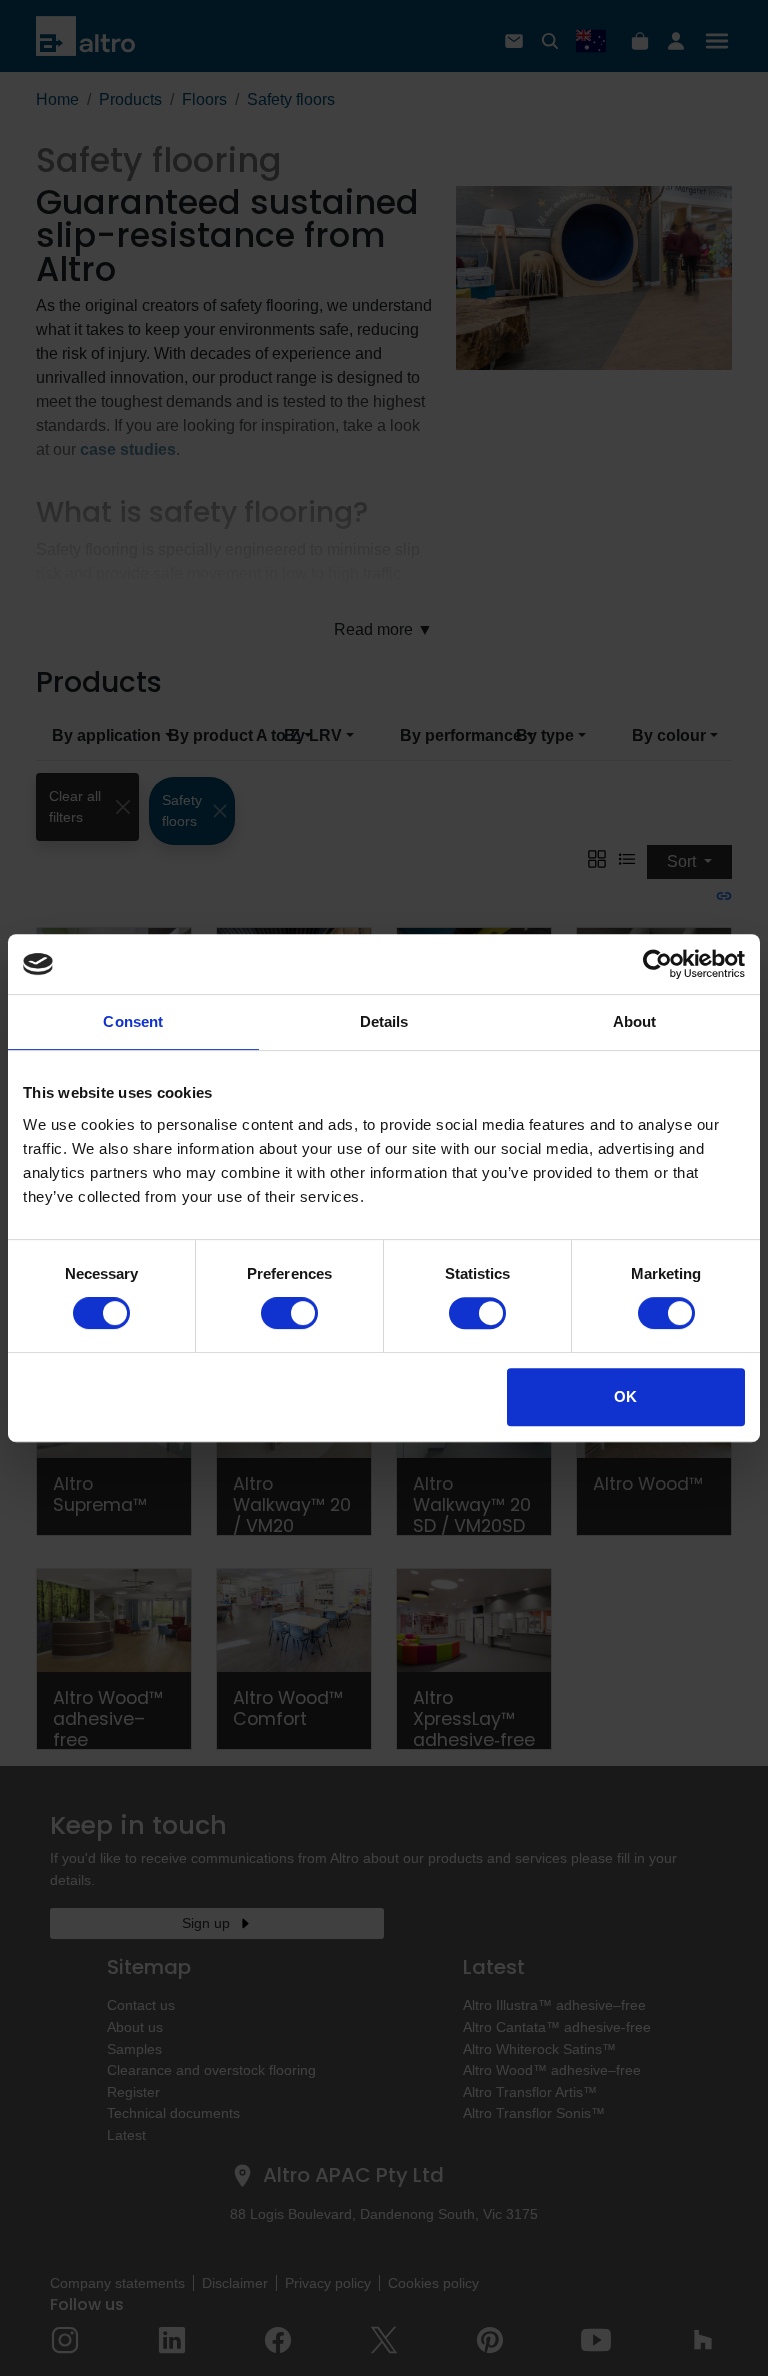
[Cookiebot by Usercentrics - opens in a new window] (657, 964)
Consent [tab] (133, 1021)
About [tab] (635, 1021)
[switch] (289, 1313)
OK (625, 1396)
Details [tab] (384, 1021)
